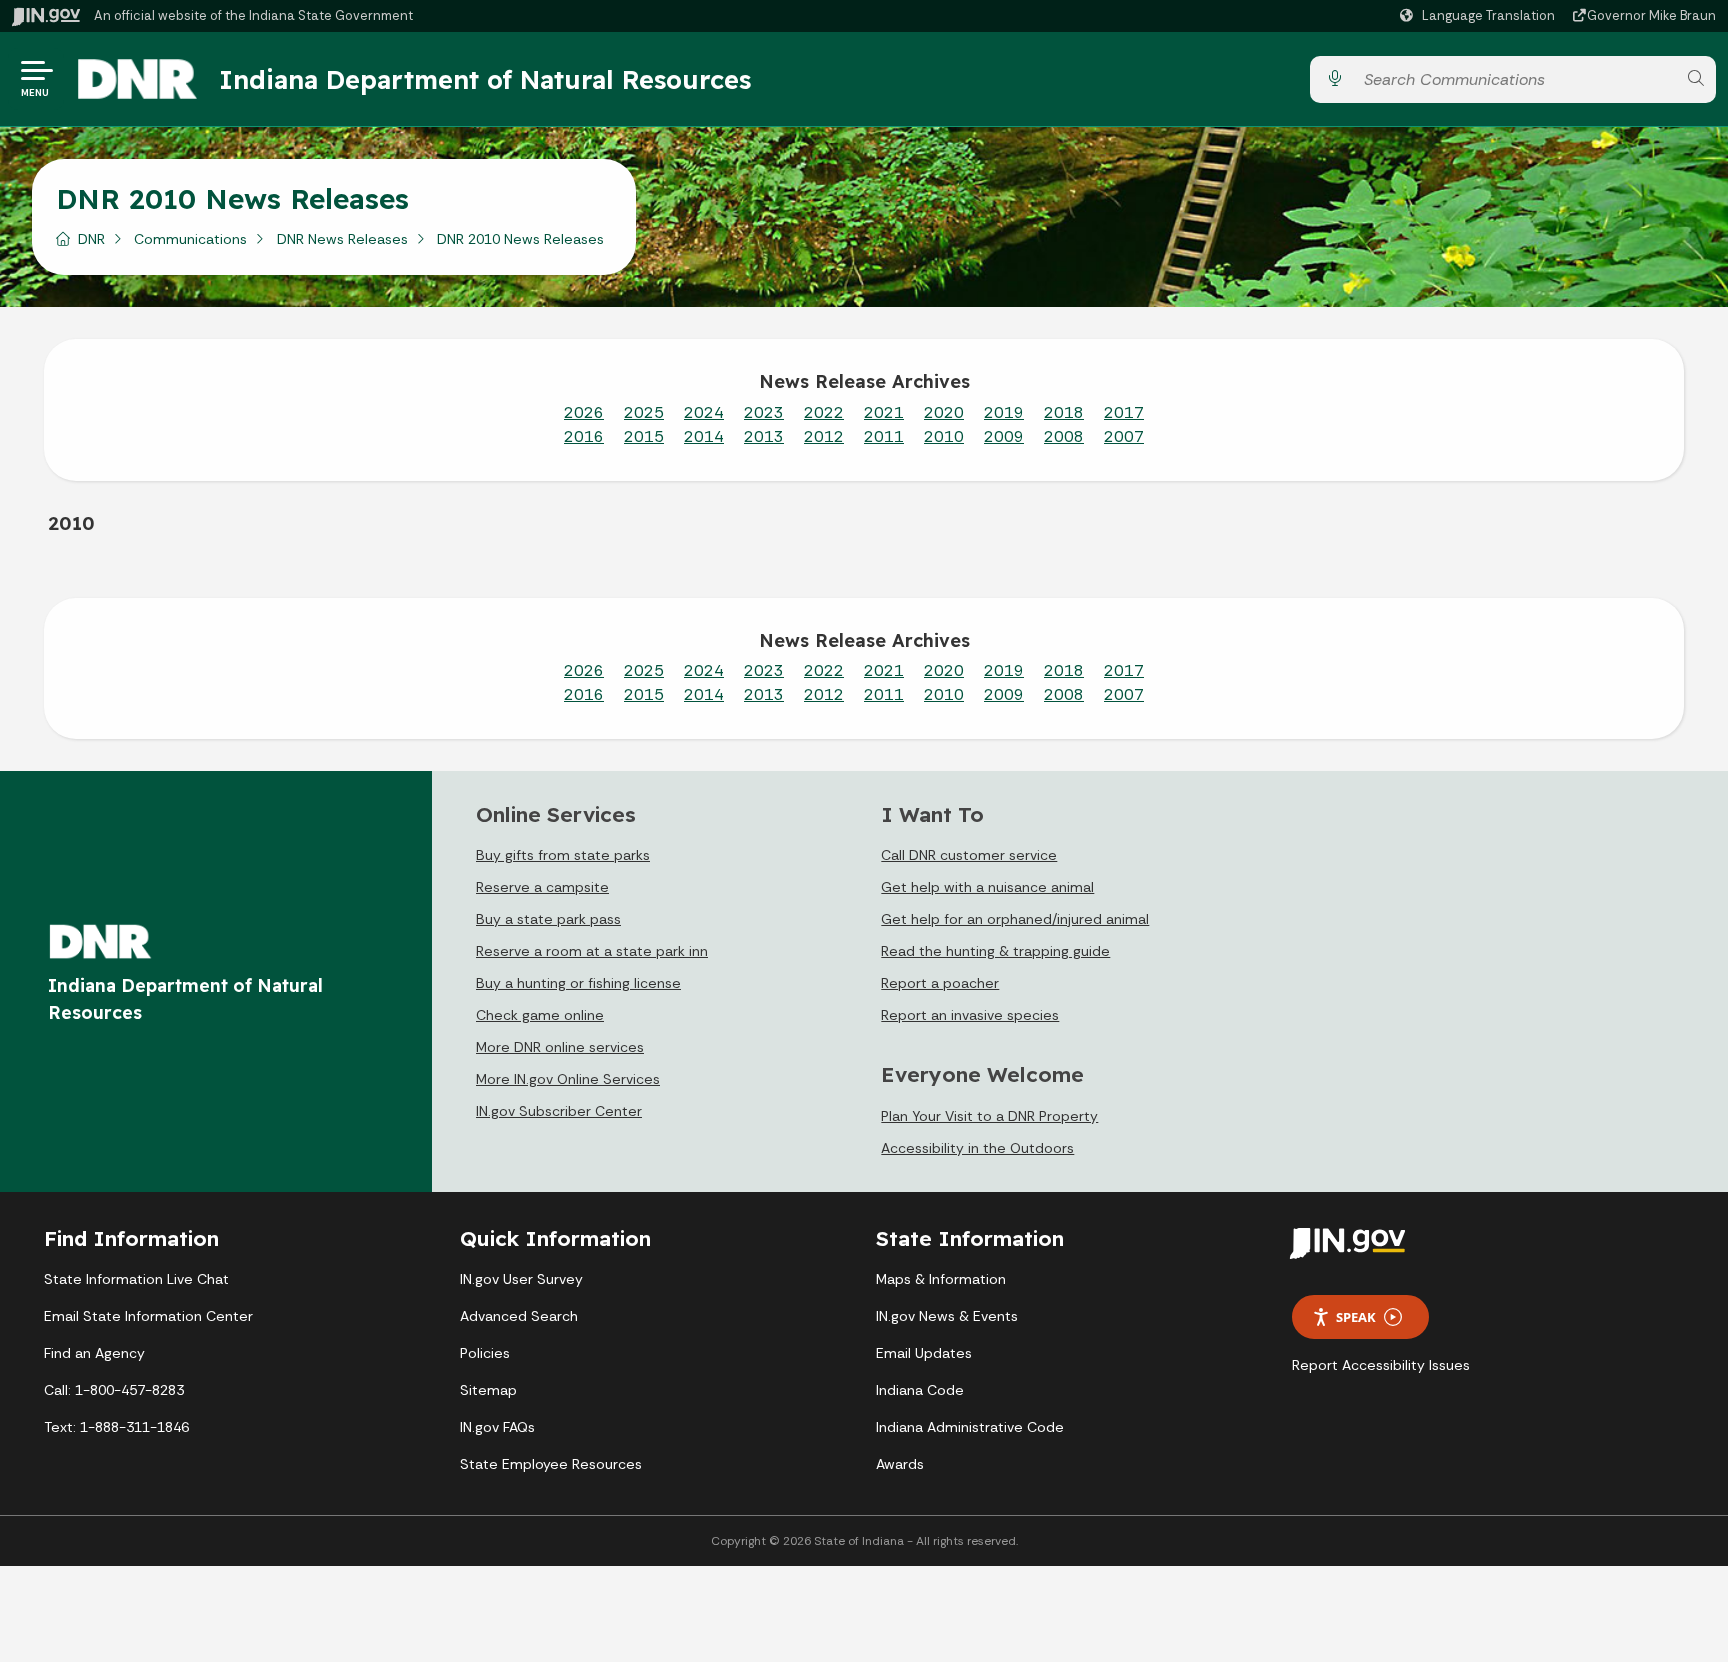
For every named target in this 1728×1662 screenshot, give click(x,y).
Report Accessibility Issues (1381, 1365)
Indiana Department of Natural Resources (485, 79)
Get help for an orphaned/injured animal (1015, 919)
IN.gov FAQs (497, 1427)
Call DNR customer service (969, 855)
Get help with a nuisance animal (987, 887)
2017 (1124, 412)
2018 (1064, 412)
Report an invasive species (970, 1015)
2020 (944, 412)
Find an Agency (94, 1353)
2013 (764, 436)
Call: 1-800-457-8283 (114, 1390)
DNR (91, 239)
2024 (704, 412)
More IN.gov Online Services (568, 1079)
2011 (884, 436)
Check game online (540, 1015)
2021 (884, 412)
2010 (944, 436)
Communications (190, 239)
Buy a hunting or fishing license (578, 983)
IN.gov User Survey (521, 1279)
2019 (1004, 412)
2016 (584, 436)
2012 (824, 436)
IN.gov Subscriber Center (559, 1111)
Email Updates (924, 1353)
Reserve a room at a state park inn (592, 951)
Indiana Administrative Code (970, 1427)
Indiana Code (920, 1390)
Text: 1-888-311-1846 (116, 1427)
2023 (764, 412)
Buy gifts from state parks (563, 855)
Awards (900, 1464)
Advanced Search (519, 1316)
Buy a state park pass (548, 919)
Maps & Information (941, 1279)
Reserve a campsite (542, 887)
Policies (485, 1353)
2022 (824, 412)
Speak (1356, 1317)
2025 (644, 412)
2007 (1124, 436)
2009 (1004, 436)
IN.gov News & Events (947, 1316)
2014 (704, 436)
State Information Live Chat (136, 1279)
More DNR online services (560, 1047)
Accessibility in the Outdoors (977, 1148)
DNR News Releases (342, 239)
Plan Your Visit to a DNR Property (989, 1116)
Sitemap (488, 1390)
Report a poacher (940, 983)
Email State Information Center (148, 1316)
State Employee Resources (551, 1464)
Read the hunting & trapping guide (995, 951)
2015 (644, 436)
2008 (1064, 436)
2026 (584, 412)
